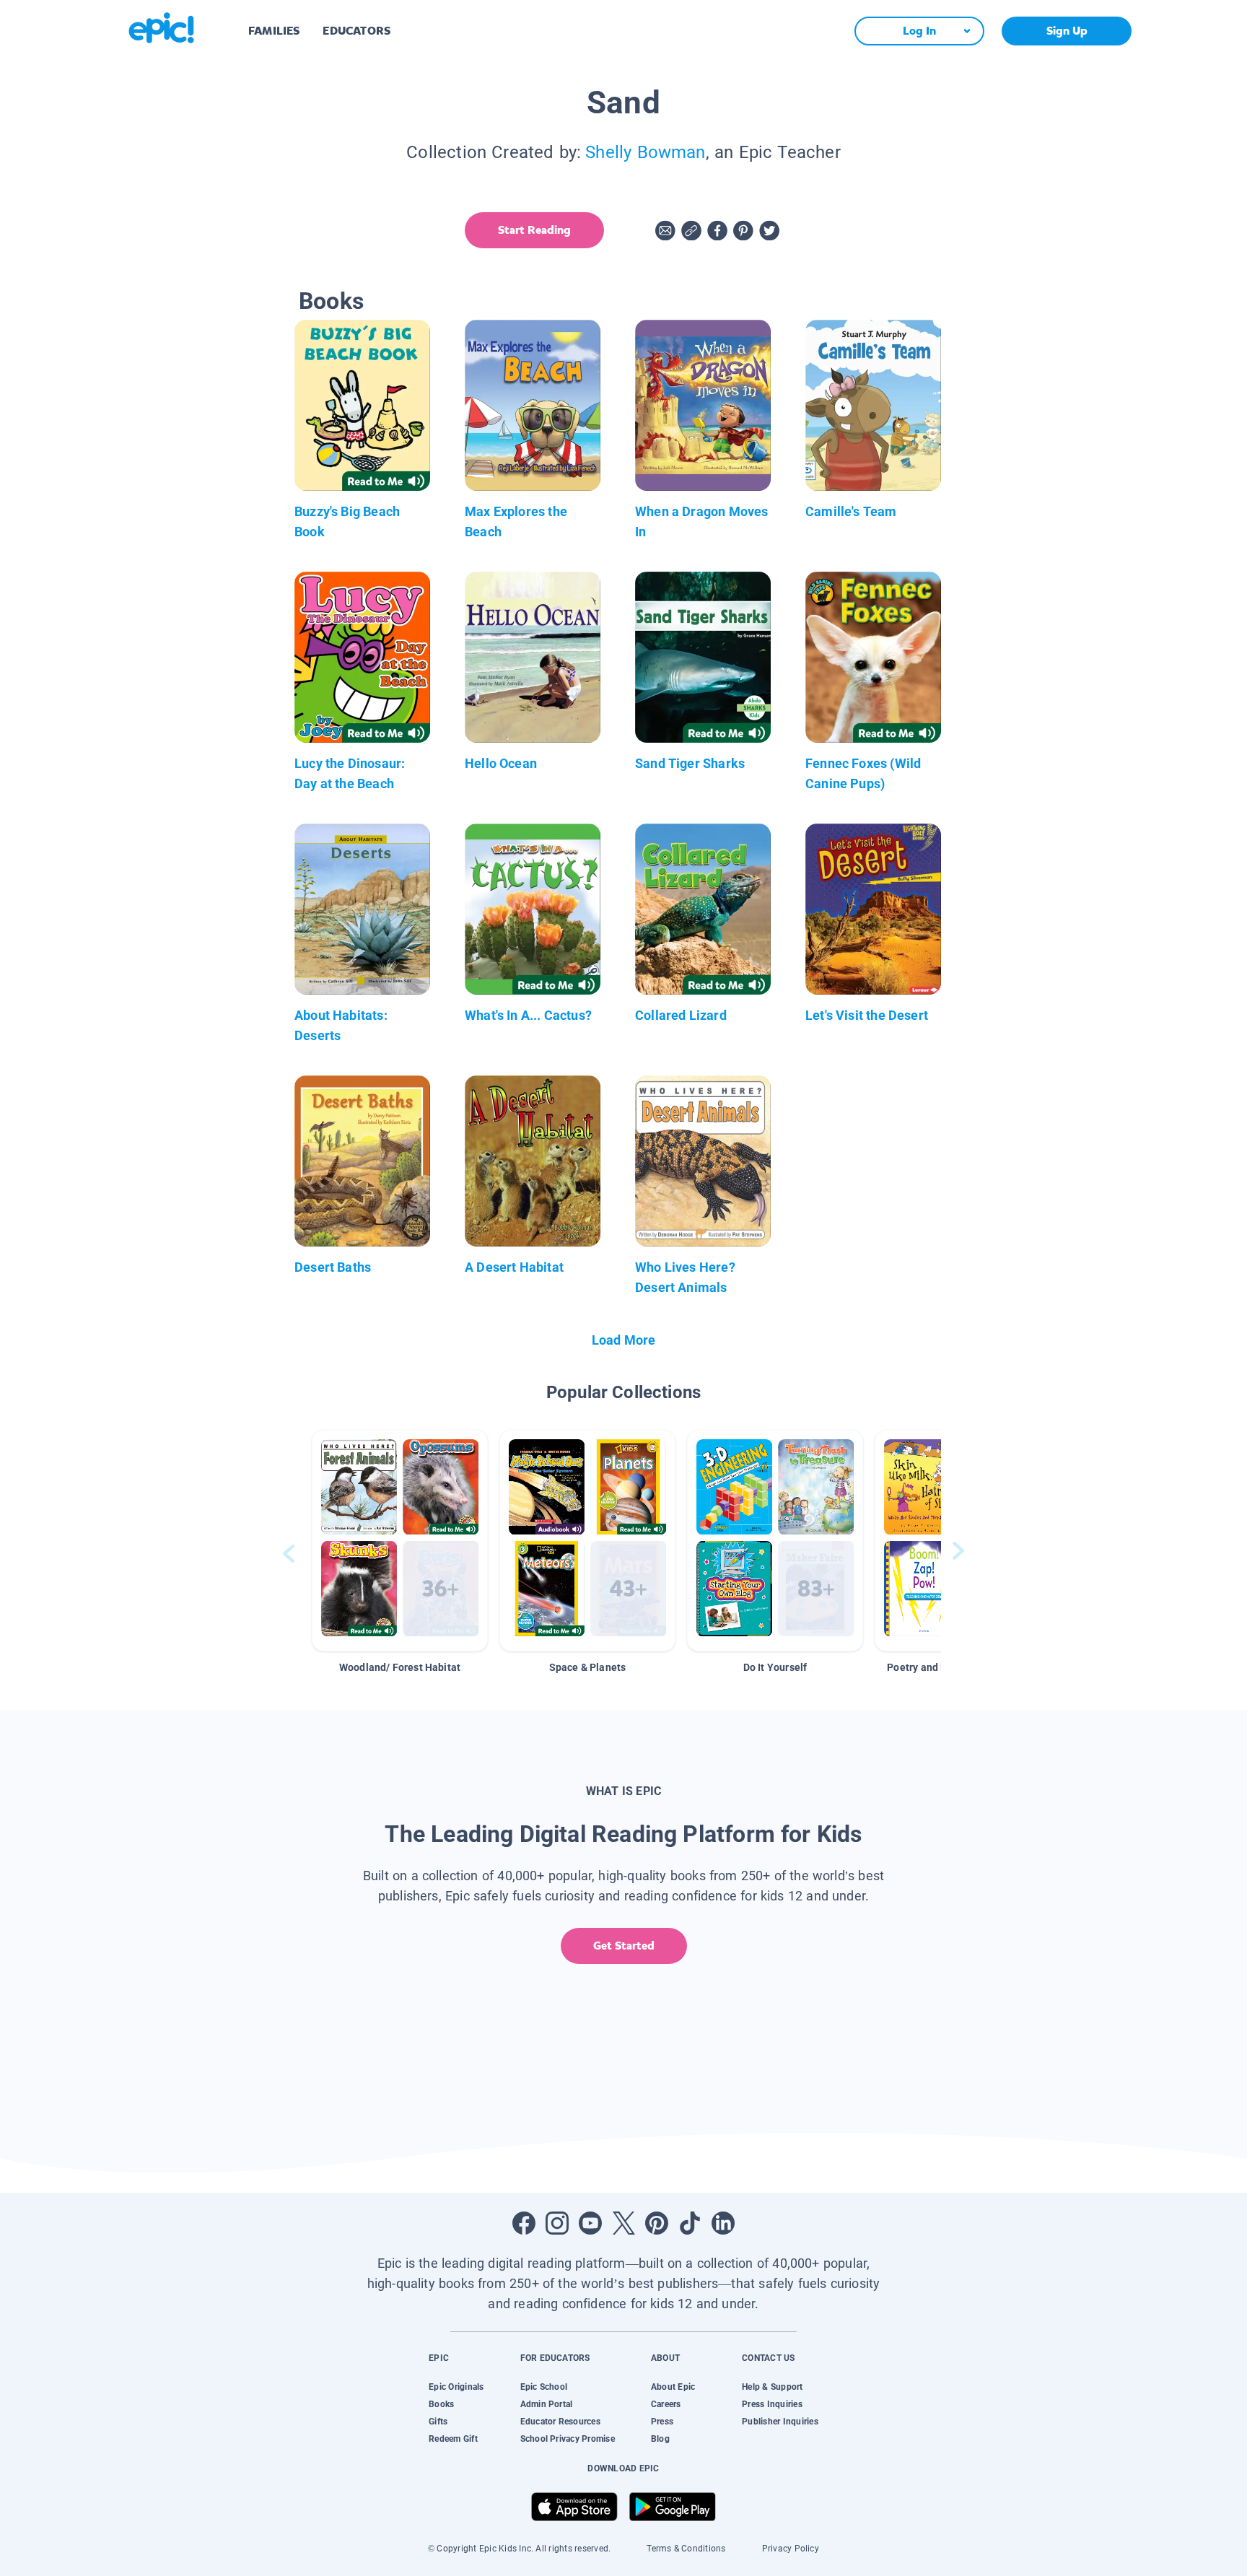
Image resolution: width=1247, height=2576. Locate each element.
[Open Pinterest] (657, 2223)
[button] (400, 1541)
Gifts (438, 2422)
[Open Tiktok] (690, 2223)
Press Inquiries (772, 2404)
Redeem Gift (453, 2439)
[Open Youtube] (590, 2223)
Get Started (624, 1946)
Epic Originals (456, 2387)
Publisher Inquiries (780, 2422)
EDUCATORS (356, 31)
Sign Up (1067, 31)
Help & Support (772, 2387)
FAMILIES (274, 31)
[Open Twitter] (623, 2223)
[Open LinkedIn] (723, 2223)
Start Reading (534, 230)
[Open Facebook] (524, 2223)
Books (441, 2404)
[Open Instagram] (557, 2223)
